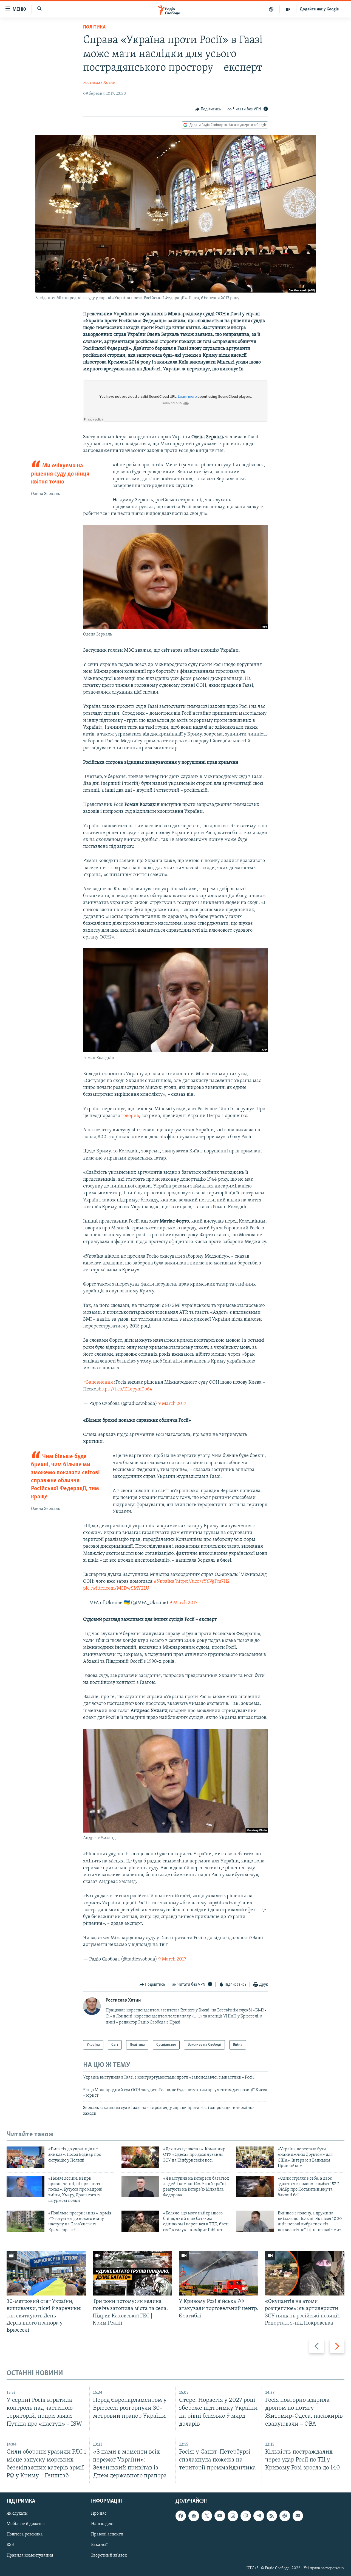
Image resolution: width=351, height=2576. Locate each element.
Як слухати (17, 2514)
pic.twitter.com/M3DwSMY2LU (116, 1588)
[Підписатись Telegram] (259, 2516)
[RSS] (272, 2516)
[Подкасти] (271, 9)
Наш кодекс (103, 2524)
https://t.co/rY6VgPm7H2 (203, 1582)
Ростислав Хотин (99, 83)
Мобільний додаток (26, 2524)
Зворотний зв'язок (109, 2555)
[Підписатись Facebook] (181, 2516)
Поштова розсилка (25, 2535)
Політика (94, 27)
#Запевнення (98, 1383)
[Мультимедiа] (288, 9)
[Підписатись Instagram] (233, 2516)
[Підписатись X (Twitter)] (207, 2516)
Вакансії (99, 2545)
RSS (10, 2545)
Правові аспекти (107, 2535)
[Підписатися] (298, 2516)
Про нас (99, 2514)
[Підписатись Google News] (194, 2516)
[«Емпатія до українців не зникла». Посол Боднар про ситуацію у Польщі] (26, 2157)
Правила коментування (30, 2555)
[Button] (208, 109)
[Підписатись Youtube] (220, 2516)
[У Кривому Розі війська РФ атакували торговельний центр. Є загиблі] (219, 2273)
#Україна (164, 1582)
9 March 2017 (172, 1404)
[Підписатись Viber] (246, 2516)
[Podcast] (285, 2516)
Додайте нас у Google (319, 9)
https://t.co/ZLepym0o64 (125, 1389)
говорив (130, 1116)
